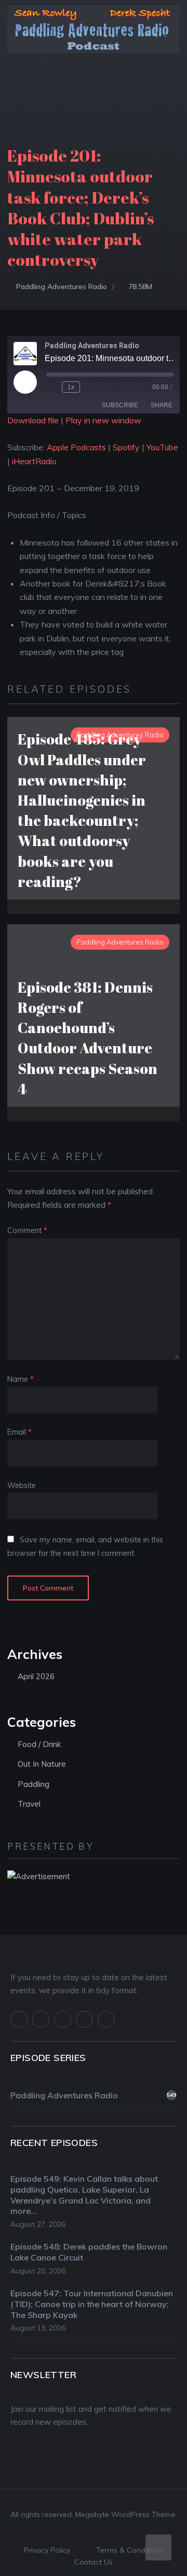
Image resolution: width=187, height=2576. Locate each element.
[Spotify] (84, 2019)
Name (21, 1379)
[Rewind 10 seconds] (52, 387)
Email (19, 1432)
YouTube (162, 447)
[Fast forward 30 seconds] (90, 387)
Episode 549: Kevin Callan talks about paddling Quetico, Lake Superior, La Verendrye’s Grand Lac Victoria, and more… (84, 2195)
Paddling (34, 1784)
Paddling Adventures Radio (62, 287)
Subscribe (120, 405)
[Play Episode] (25, 382)
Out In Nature (42, 1764)
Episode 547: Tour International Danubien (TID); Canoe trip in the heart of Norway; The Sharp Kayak (92, 2304)
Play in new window (103, 420)
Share (162, 405)
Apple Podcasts (76, 447)
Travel (29, 1804)
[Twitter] (41, 2019)
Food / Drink (39, 1744)
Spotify (126, 447)
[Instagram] (63, 2019)
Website (22, 1485)
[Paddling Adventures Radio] (93, 36)
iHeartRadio (34, 461)
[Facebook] (19, 2019)
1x (71, 387)
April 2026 (36, 1676)
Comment (27, 1230)
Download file (33, 420)
